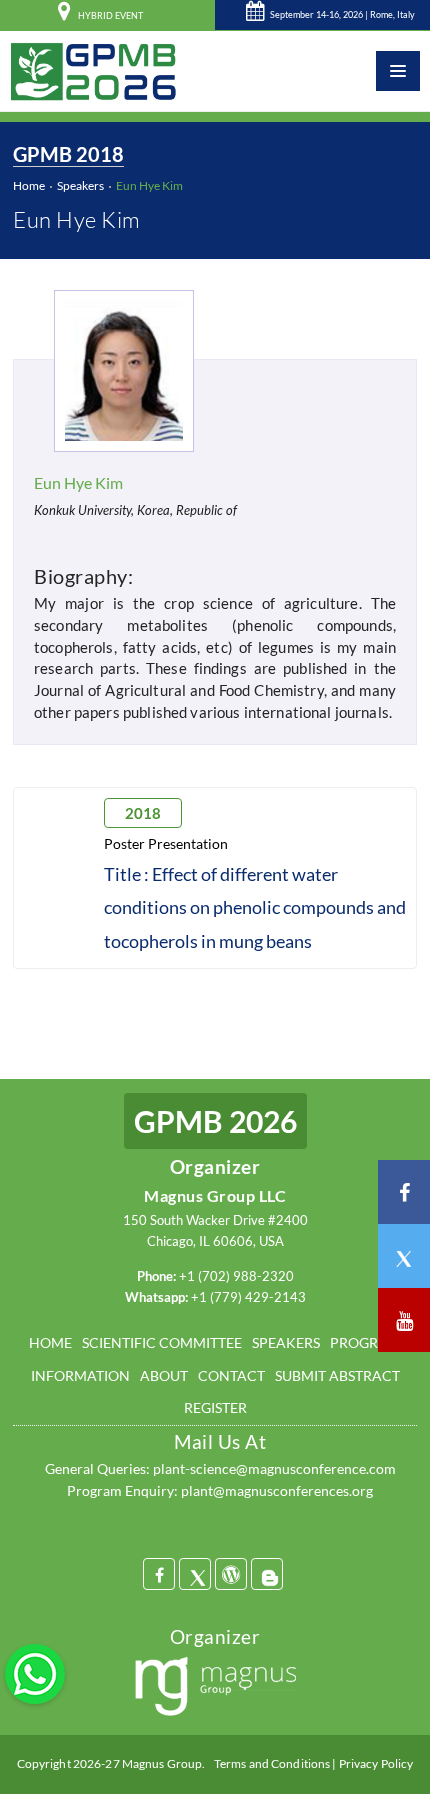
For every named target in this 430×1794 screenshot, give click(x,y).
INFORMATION (80, 1375)
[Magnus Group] (215, 1689)
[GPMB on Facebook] (404, 1192)
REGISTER (215, 1407)
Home (29, 185)
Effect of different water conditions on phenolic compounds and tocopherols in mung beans (255, 907)
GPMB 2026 (215, 1121)
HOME (50, 1342)
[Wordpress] (231, 1574)
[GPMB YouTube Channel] (404, 1320)
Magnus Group (162, 1763)
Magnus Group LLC (215, 1195)
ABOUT (164, 1375)
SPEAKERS (286, 1342)
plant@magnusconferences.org (277, 1490)
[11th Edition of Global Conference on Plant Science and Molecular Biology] (93, 71)
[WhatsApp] (35, 1672)
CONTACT (231, 1375)
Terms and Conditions (272, 1763)
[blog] (267, 1574)
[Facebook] (159, 1574)
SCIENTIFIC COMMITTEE (162, 1342)
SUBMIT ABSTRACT (337, 1375)
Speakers (80, 185)
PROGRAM (365, 1342)
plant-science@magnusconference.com (274, 1468)
